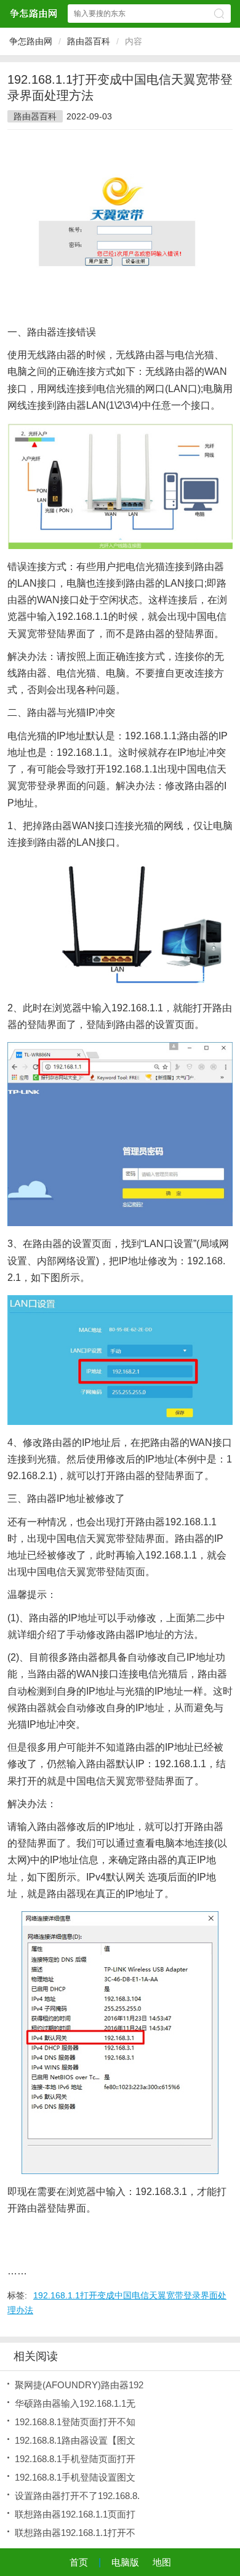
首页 (79, 2562)
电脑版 (125, 2562)
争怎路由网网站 (33, 13)
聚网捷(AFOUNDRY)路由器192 (79, 2385)
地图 (162, 2562)
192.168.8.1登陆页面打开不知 (75, 2422)
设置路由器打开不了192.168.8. (77, 2496)
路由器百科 (89, 41)
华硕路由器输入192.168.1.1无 (75, 2403)
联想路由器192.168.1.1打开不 (75, 2533)
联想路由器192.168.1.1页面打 (75, 2514)
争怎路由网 (31, 41)
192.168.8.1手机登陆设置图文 (75, 2477)
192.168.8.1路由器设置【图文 (75, 2440)
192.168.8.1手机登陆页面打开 (75, 2459)
